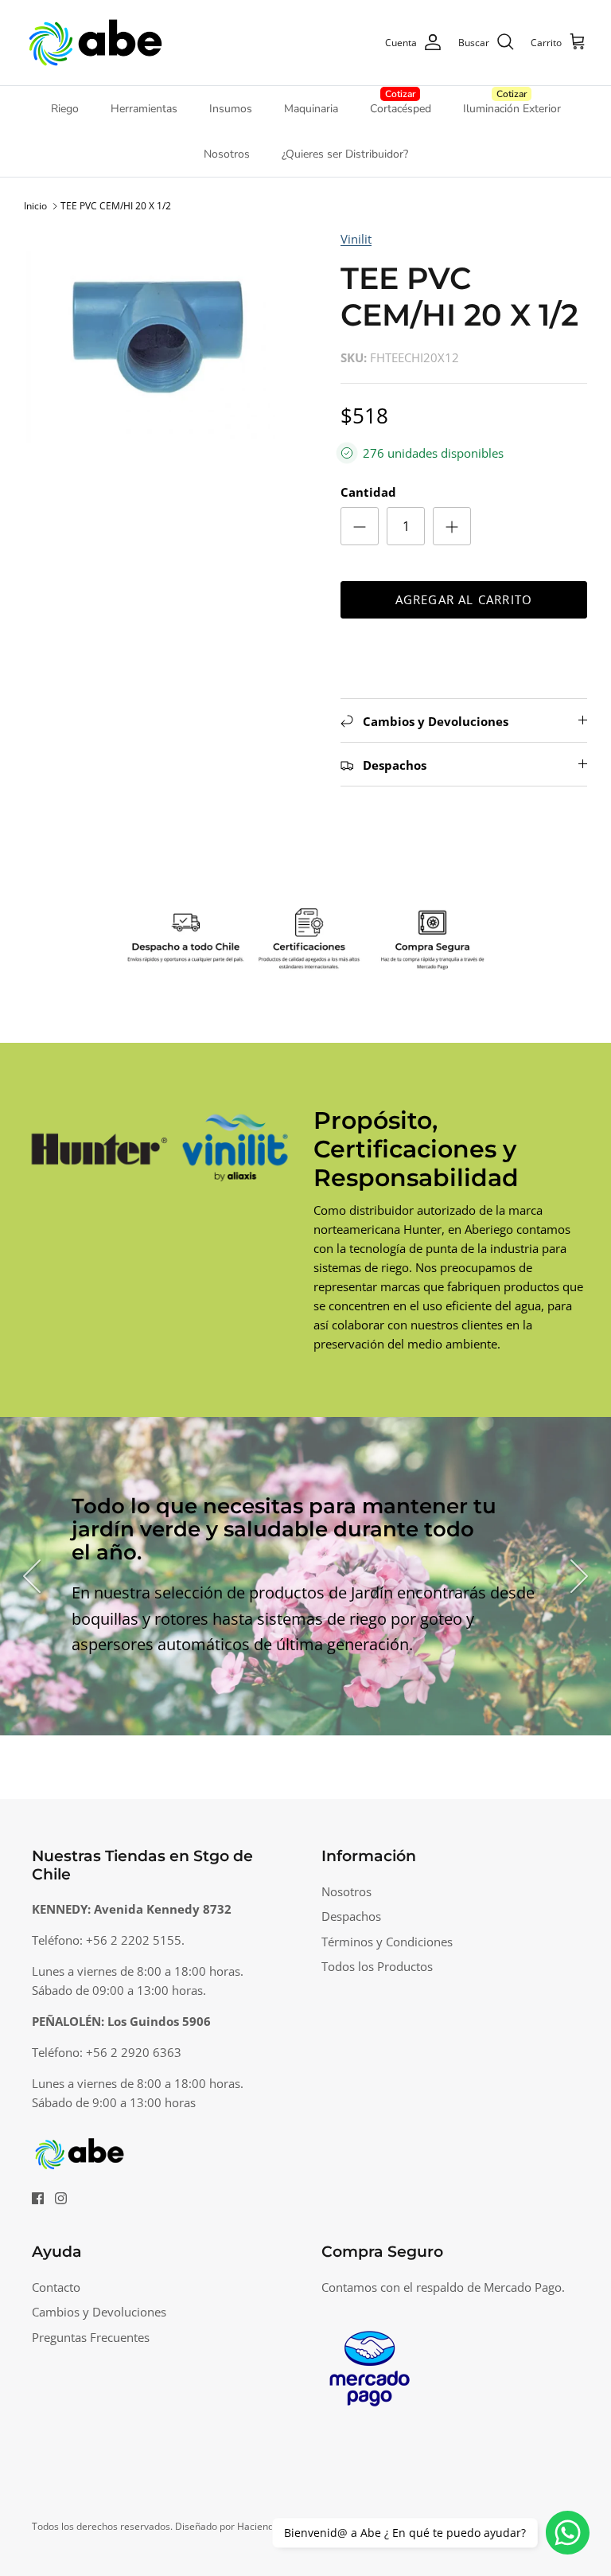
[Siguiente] (579, 1576)
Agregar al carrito (464, 599)
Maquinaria (311, 109)
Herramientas (144, 109)
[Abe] (95, 43)
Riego (65, 109)
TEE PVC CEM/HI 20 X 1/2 (116, 206)
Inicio (35, 206)
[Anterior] (32, 1576)
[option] (165, 336)
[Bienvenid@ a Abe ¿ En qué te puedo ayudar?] (568, 2533)
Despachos (351, 1916)
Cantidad (368, 492)
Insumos (231, 109)
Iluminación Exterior (512, 109)
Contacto (56, 2287)
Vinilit (356, 239)
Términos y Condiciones (387, 1942)
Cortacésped (401, 109)
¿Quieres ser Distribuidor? (345, 154)
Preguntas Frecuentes (91, 2337)
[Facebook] (38, 2198)
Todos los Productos (377, 1966)
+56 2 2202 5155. (135, 1940)
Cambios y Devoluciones (99, 2312)
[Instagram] (61, 2198)
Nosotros (227, 154)
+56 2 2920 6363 (134, 2052)
